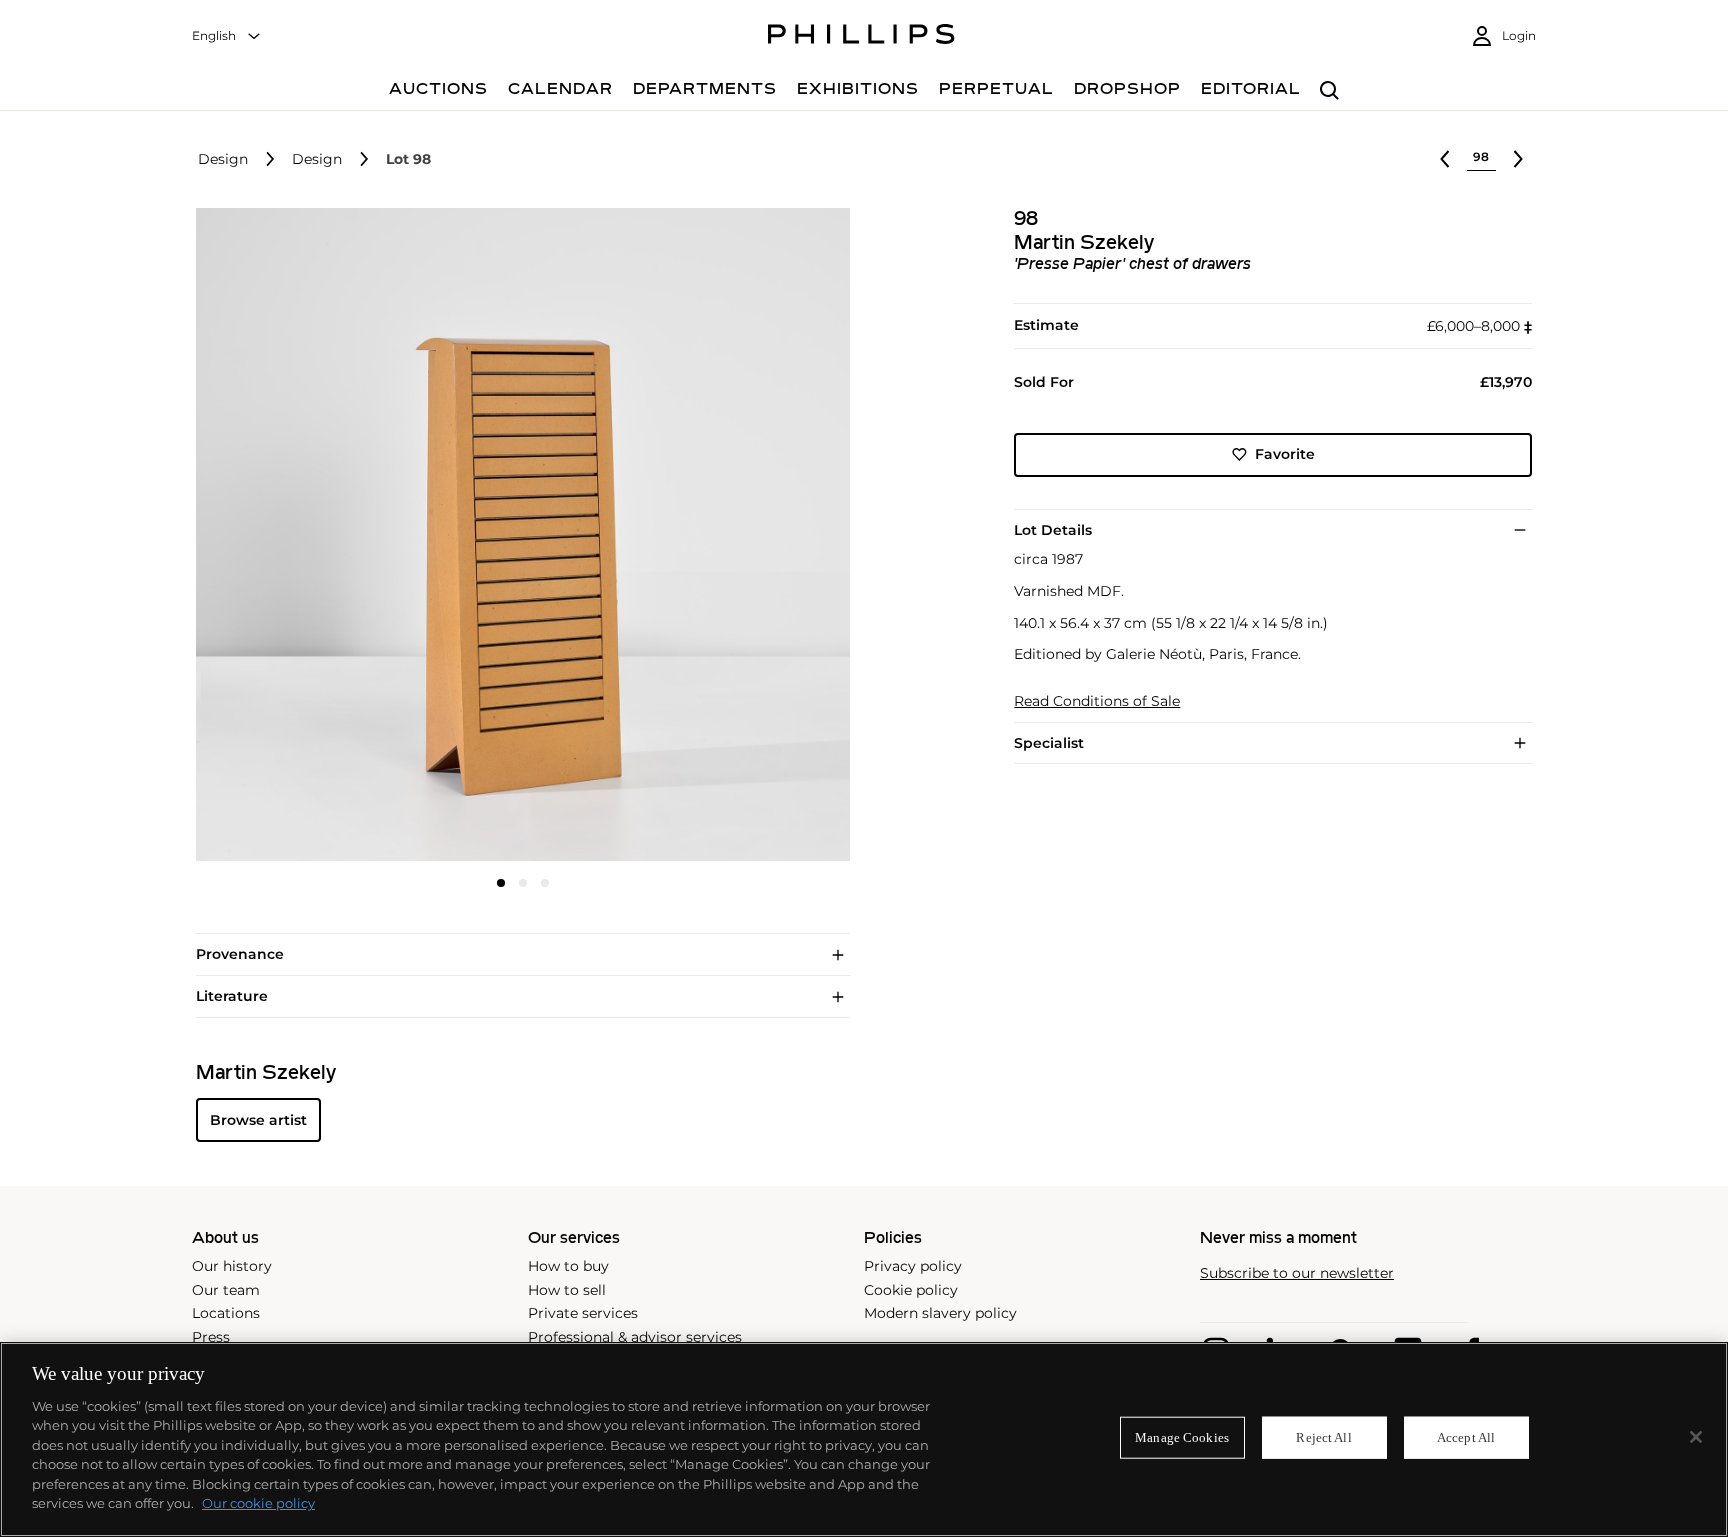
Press (211, 1337)
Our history (232, 1266)
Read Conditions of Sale (1097, 701)
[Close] (1696, 1437)
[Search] (1329, 91)
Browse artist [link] (258, 1120)
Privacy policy (913, 1266)
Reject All (1323, 1437)
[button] (517, 535)
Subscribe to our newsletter (1297, 1273)
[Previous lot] (1445, 159)
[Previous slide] (305, 537)
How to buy (568, 1266)
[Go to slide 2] (523, 883)
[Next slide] (741, 537)
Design (223, 159)
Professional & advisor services (635, 1337)
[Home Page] (861, 37)
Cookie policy (911, 1290)
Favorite (1285, 454)
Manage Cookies (1182, 1437)
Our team (226, 1290)
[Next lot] (1518, 159)
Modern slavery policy (940, 1313)
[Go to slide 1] (501, 883)
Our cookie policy (258, 1503)
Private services (583, 1313)
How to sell (567, 1290)
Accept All (1466, 1437)
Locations (226, 1313)
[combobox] (227, 36)
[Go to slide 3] (545, 883)
